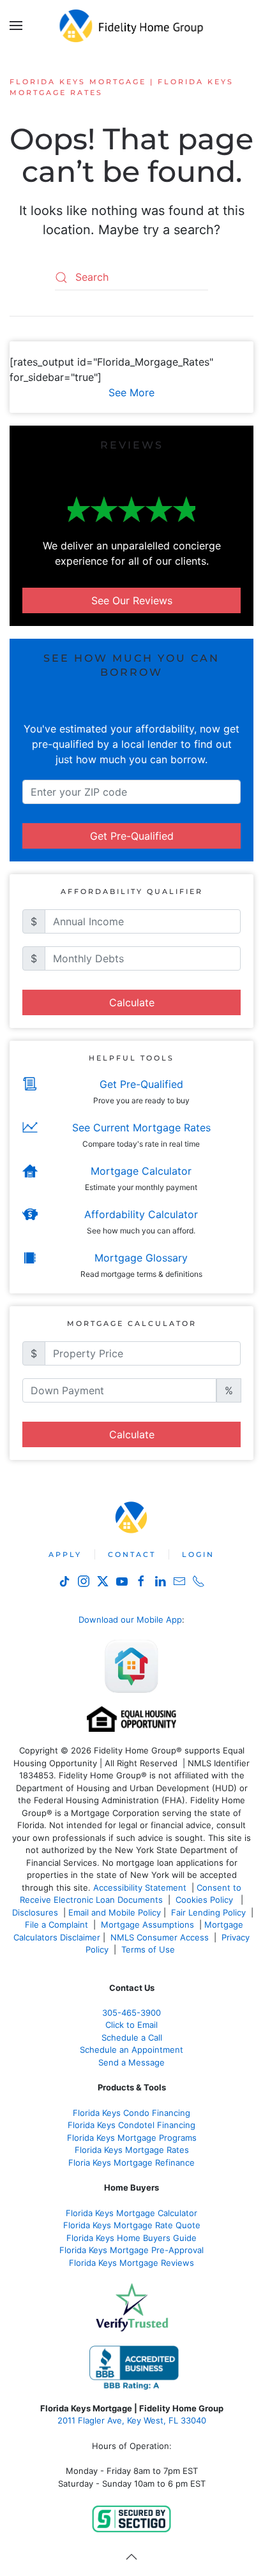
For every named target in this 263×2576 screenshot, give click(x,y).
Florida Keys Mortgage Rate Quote (132, 2225)
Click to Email (131, 2025)
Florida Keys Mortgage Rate (130, 2150)
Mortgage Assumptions (147, 1925)
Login (198, 1554)
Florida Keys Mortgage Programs (132, 2138)
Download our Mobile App (130, 1619)
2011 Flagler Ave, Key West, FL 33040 (132, 2420)
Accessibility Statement (140, 1887)
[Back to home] (132, 26)
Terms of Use (149, 1949)
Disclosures (35, 1912)
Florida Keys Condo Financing (131, 2113)
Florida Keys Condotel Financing (131, 2125)
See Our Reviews (132, 600)
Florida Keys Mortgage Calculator (131, 2213)
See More (131, 392)
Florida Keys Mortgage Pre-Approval (131, 2250)
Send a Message (131, 2062)
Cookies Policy (206, 1900)
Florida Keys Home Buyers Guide (131, 2238)
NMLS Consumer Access (160, 1937)
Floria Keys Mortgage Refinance (131, 2163)
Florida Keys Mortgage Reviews (131, 2263)
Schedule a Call (132, 2037)
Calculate (132, 1002)
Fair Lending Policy (208, 1912)
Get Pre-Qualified (132, 836)
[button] (16, 26)
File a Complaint (58, 1925)
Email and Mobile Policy (115, 1912)
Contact (132, 1554)
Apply (65, 1554)
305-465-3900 (131, 2013)
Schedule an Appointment (131, 2050)
